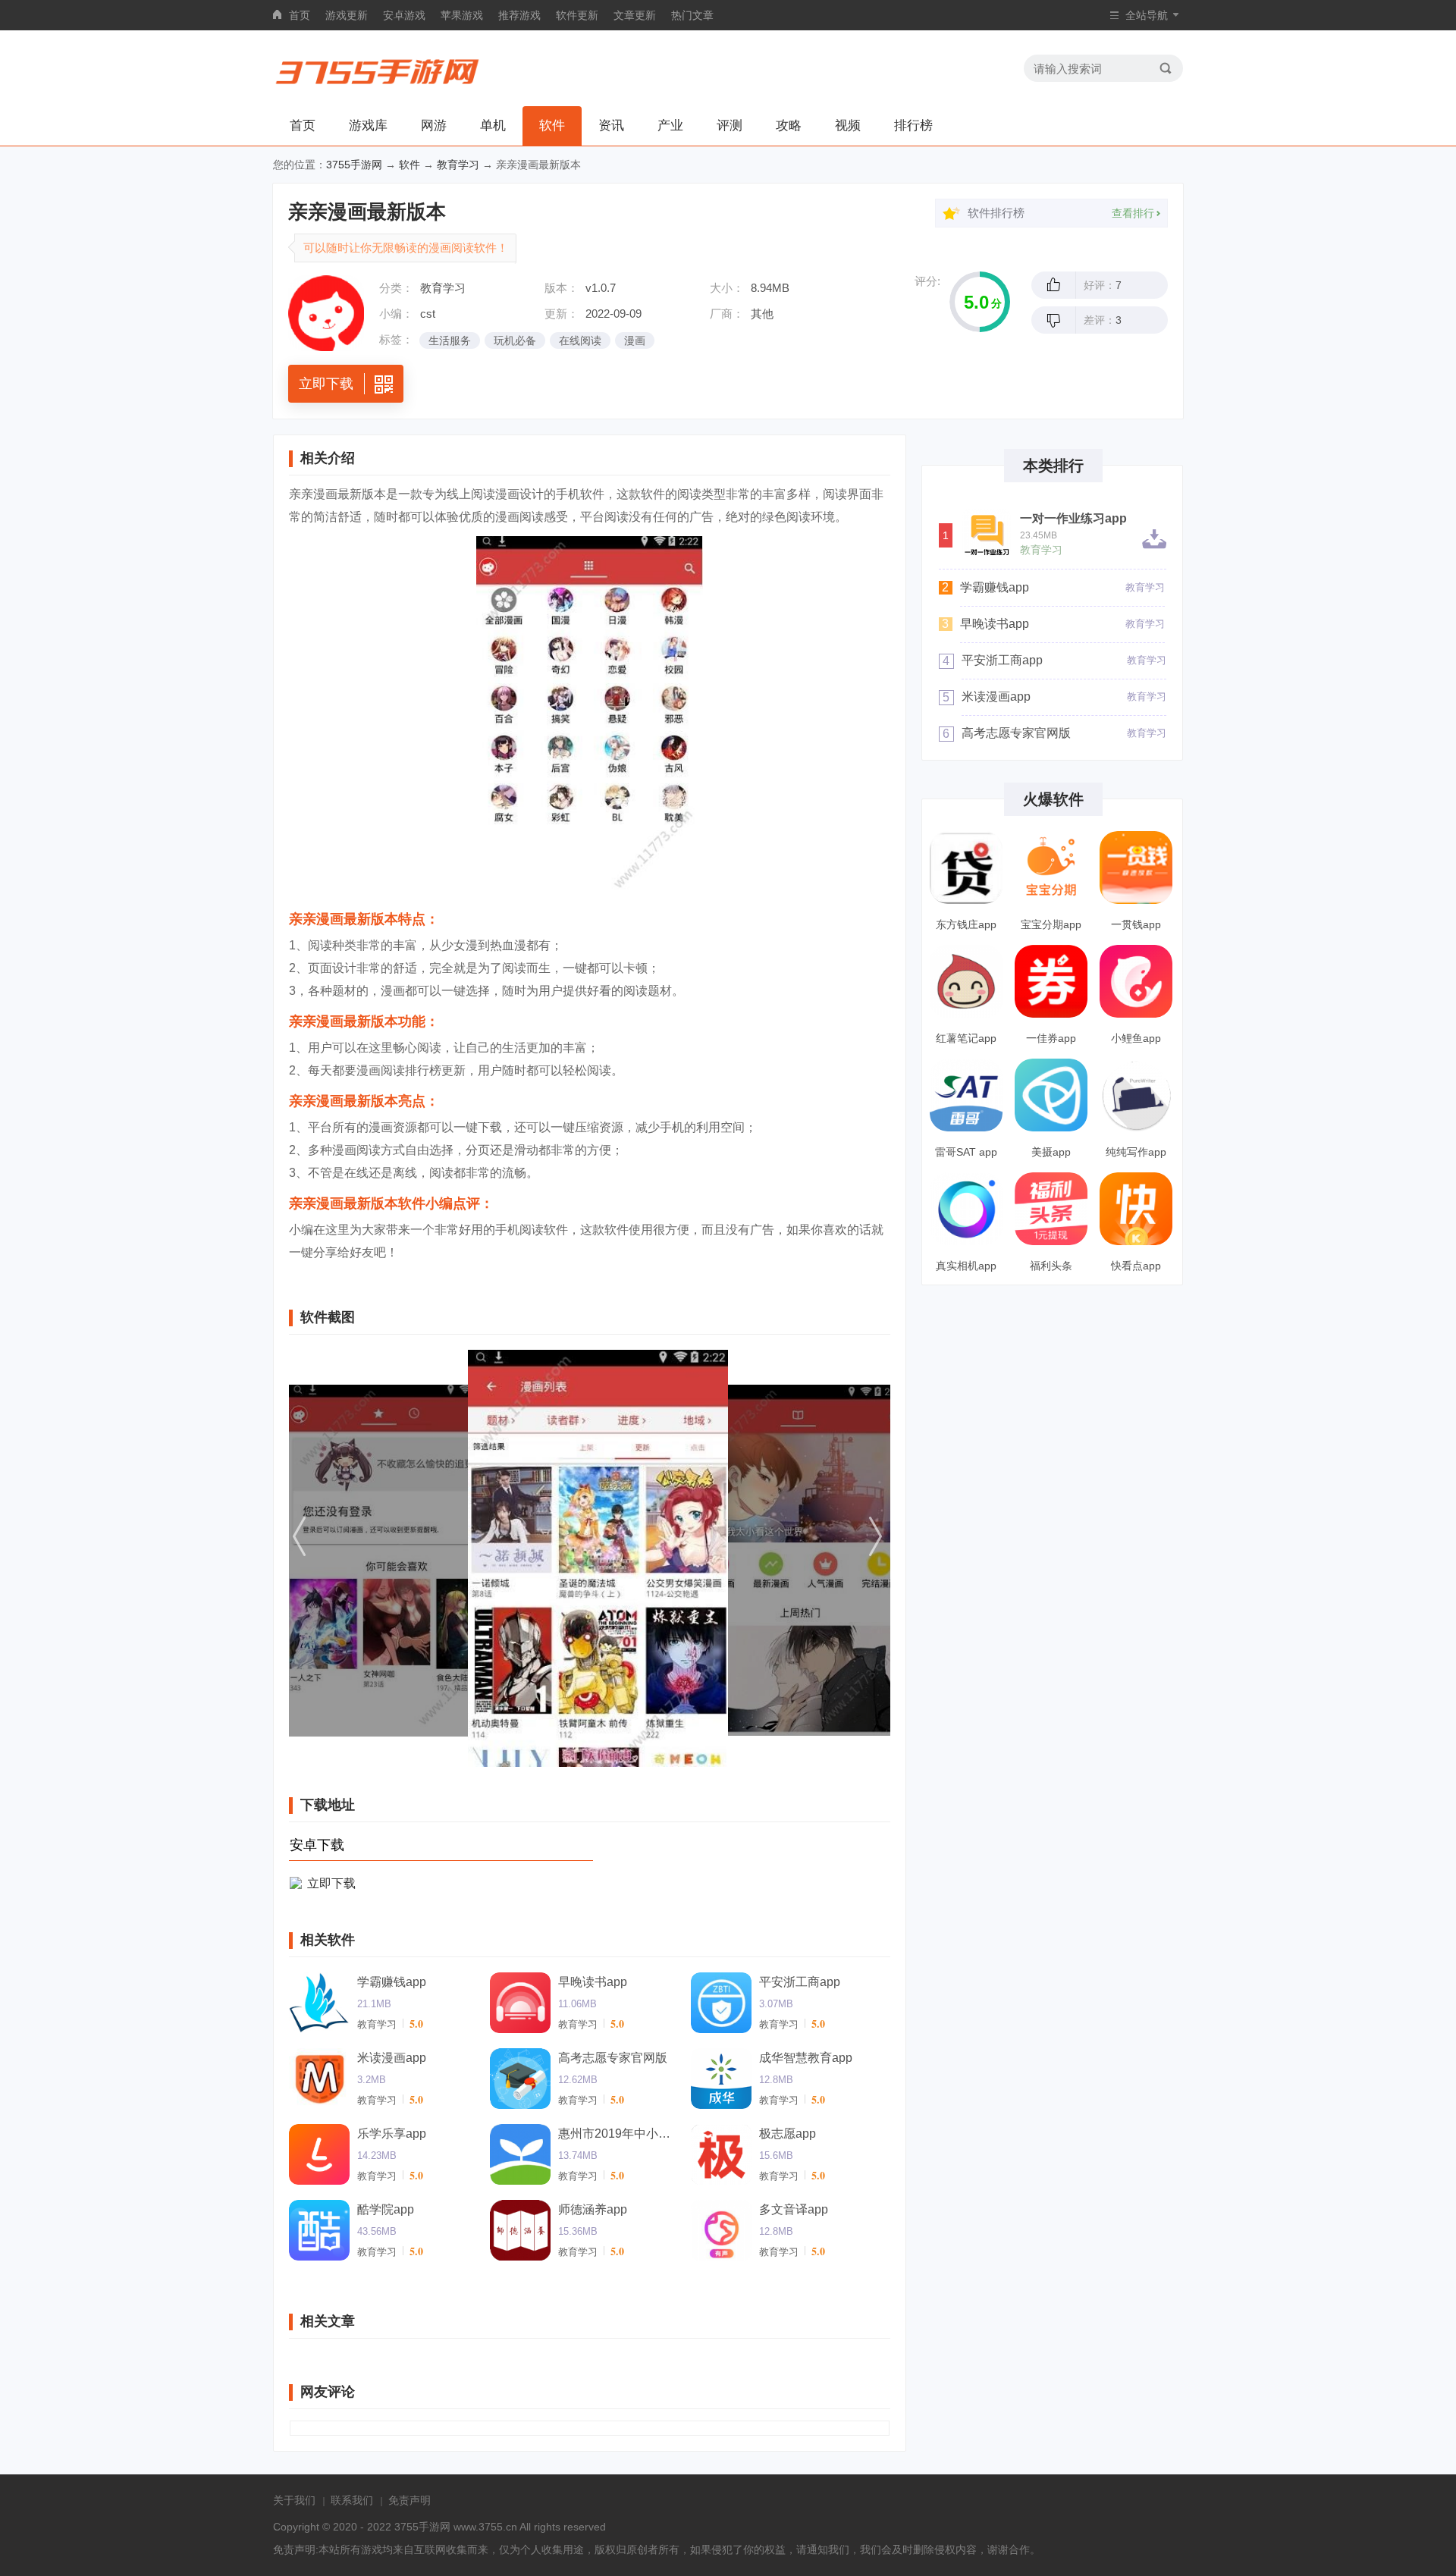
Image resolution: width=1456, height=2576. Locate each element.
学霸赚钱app (392, 1982)
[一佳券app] (1051, 981)
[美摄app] (1051, 1095)
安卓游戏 (404, 15)
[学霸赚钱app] (319, 2003)
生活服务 (450, 340)
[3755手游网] (378, 68)
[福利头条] (1051, 1209)
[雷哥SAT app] (966, 1095)
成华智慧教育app (806, 2058)
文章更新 (635, 15)
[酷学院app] (319, 2230)
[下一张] (800, 1558)
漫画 (635, 340)
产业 (670, 126)
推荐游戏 (519, 15)
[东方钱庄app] (966, 868)
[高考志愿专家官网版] (520, 2079)
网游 (434, 126)
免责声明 (409, 2500)
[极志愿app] (721, 2154)
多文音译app (794, 2209)
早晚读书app (593, 1982)
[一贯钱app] (1136, 868)
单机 (493, 126)
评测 (730, 126)
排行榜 (913, 126)
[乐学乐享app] (319, 2154)
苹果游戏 (462, 15)
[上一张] (379, 1558)
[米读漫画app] (319, 2079)
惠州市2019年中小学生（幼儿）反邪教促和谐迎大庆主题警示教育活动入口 (619, 2134)
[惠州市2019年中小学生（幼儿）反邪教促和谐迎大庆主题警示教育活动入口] (520, 2154)
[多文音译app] (721, 2230)
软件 (552, 126)
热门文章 (692, 15)
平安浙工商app (800, 1982)
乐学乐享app (392, 2134)
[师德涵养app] (520, 2230)
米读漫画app (392, 2058)
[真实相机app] (966, 1209)
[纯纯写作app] (1136, 1095)
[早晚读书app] (520, 2003)
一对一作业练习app (1073, 519)
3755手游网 (354, 165)
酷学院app (386, 2209)
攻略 (789, 126)
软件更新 (577, 15)
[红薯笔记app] (966, 981)
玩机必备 (515, 340)
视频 (848, 126)
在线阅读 (580, 340)
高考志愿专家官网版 (613, 2058)
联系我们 (352, 2500)
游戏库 (368, 126)
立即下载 (331, 1883)
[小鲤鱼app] (1136, 981)
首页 (300, 15)
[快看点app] (1136, 1209)
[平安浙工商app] (721, 2003)
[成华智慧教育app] (721, 2079)
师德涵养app (593, 2209)
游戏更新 (347, 15)
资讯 (611, 126)
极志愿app (788, 2134)
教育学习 (458, 165)
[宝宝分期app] (1051, 868)
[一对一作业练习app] (986, 533)
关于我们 (294, 2500)
